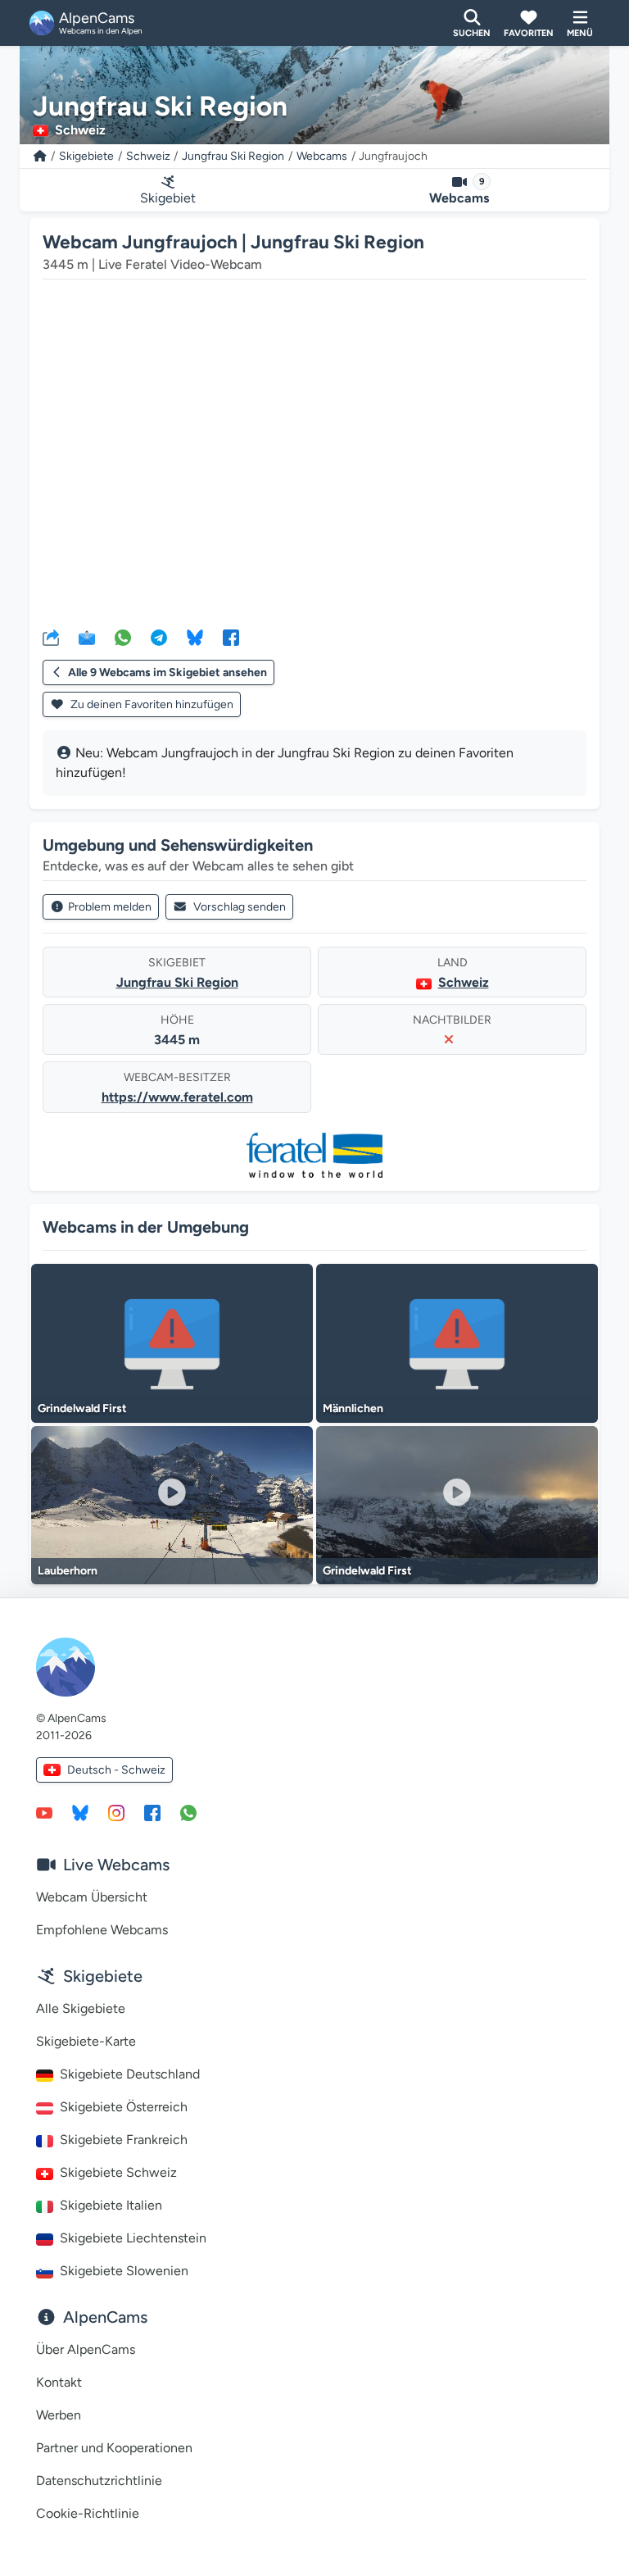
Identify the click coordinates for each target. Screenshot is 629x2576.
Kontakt (59, 2382)
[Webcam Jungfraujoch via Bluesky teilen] (195, 637)
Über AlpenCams (86, 2349)
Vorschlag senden (240, 907)
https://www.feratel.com (177, 1097)
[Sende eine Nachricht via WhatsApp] (188, 1812)
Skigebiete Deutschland (130, 2074)
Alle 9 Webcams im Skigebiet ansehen (167, 672)
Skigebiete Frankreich (124, 2140)
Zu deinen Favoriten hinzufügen (151, 704)
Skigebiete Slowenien (124, 2271)
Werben (59, 2415)
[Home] (40, 156)
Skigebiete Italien (111, 2205)
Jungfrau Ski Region (233, 156)
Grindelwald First (82, 1408)
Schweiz (148, 156)
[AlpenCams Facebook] (152, 1812)
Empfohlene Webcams (102, 1930)
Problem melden (110, 907)
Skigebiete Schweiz (118, 2172)
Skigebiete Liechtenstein (133, 2238)
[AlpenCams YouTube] (44, 1812)
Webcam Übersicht (92, 1897)
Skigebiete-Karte (86, 2041)
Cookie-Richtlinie (88, 2513)
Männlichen (353, 1408)
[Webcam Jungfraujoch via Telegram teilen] (159, 637)
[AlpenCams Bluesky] (80, 1812)
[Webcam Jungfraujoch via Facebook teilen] (231, 637)
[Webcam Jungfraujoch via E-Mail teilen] (87, 637)
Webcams (322, 156)
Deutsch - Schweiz (116, 1770)
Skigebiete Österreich (124, 2107)
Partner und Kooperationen (114, 2448)
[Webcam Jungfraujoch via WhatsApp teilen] (123, 637)
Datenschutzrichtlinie (99, 2481)
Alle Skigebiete (81, 2008)
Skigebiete (86, 156)
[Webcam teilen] (51, 637)
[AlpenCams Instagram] (116, 1812)
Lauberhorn (68, 1571)
